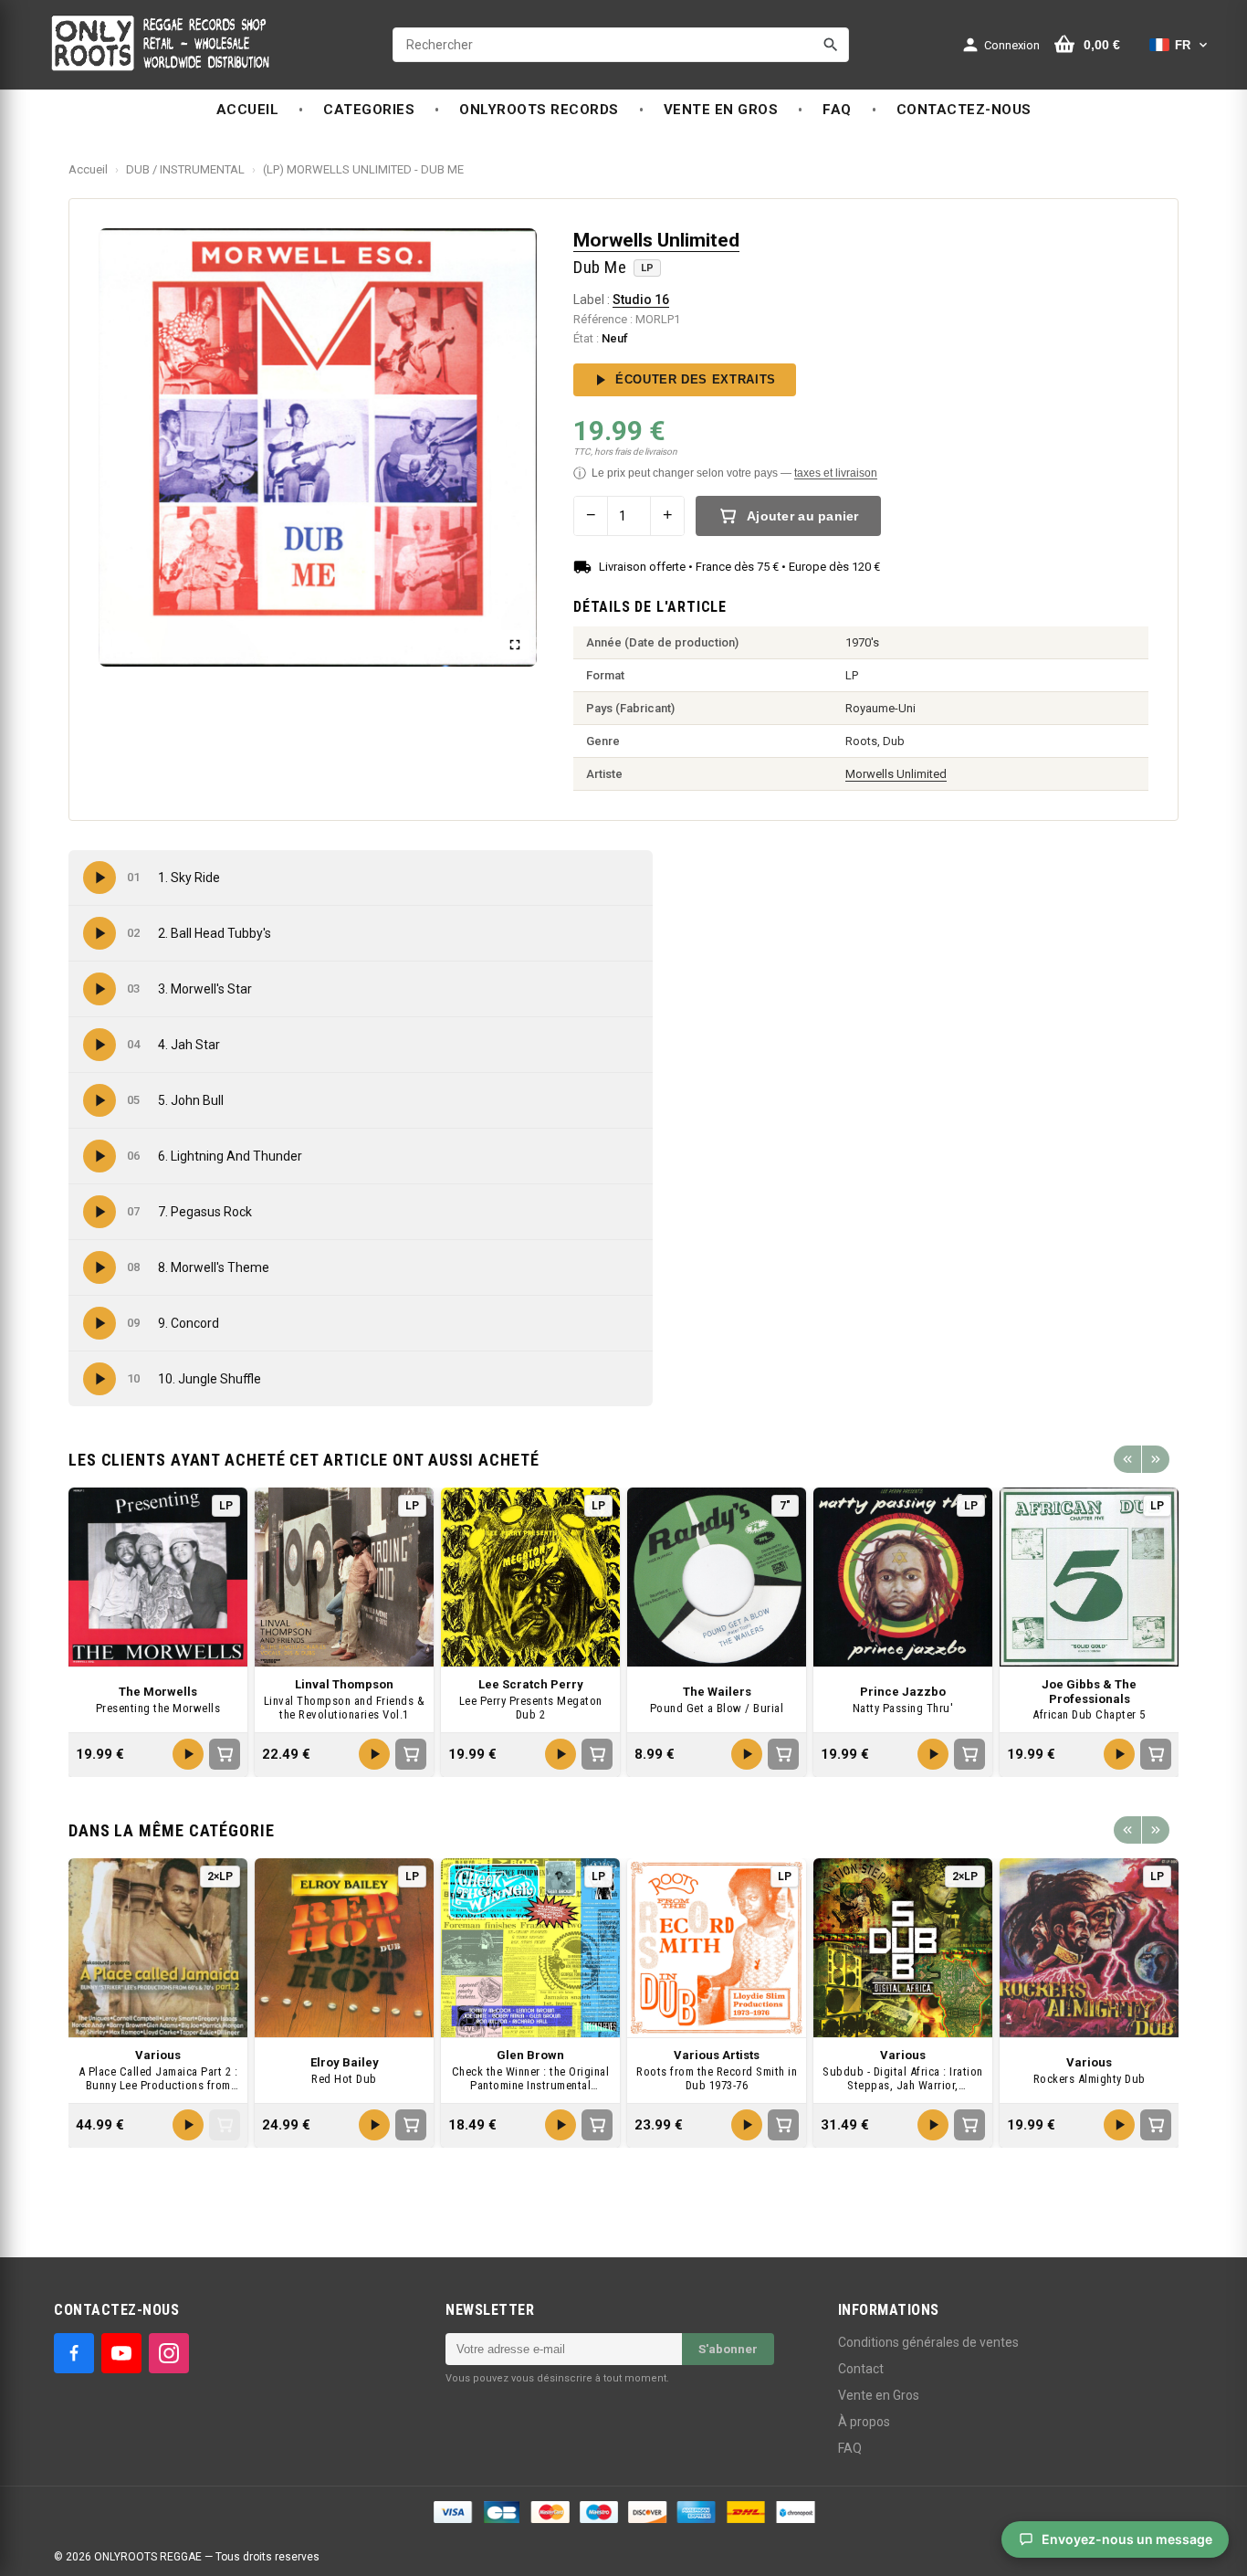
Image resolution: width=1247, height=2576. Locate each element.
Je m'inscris (734, 1325)
